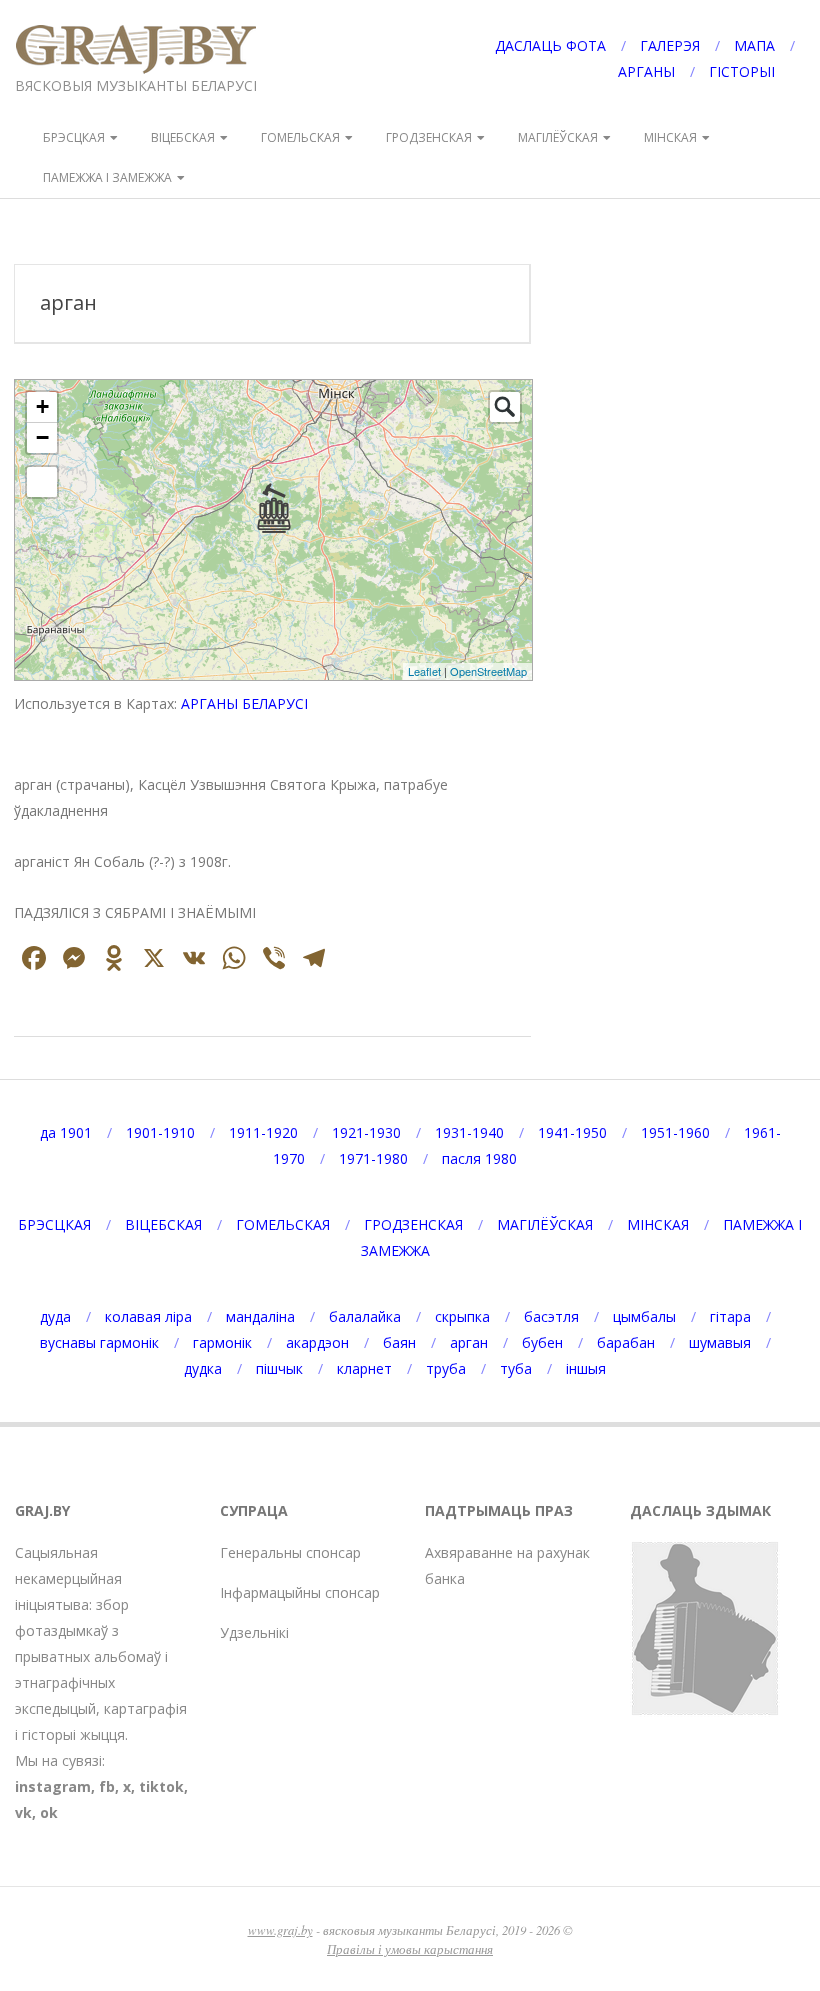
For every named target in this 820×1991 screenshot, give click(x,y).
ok (49, 1812)
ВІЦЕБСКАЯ (183, 137)
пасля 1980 (479, 1158)
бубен (542, 1342)
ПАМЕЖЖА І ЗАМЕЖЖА (107, 177)
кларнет (364, 1368)
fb (107, 1786)
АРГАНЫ (646, 71)
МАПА (754, 45)
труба (446, 1368)
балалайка (365, 1316)
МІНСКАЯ (670, 137)
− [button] (42, 437)
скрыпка (462, 1316)
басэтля (551, 1316)
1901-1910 (160, 1132)
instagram (53, 1786)
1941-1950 (572, 1132)
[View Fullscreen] (42, 482)
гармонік (222, 1342)
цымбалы (644, 1316)
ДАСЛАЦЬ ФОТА (550, 45)
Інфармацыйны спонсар (300, 1592)
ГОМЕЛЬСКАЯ (300, 137)
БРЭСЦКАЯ (74, 137)
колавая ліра (148, 1316)
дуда (55, 1316)
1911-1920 (263, 1132)
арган (469, 1342)
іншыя (586, 1368)
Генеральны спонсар (290, 1552)
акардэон (317, 1342)
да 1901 (66, 1132)
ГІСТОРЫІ (742, 71)
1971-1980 (373, 1158)
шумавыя (720, 1342)
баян (399, 1342)
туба (516, 1368)
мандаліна (260, 1316)
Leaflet (424, 671)
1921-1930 (366, 1132)
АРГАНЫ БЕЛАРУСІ (244, 703)
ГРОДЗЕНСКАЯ (429, 137)
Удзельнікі (254, 1632)
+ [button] (42, 406)
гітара (730, 1316)
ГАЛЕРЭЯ (670, 45)
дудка (203, 1368)
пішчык (279, 1368)
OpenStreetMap (488, 671)
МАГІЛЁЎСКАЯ (558, 137)
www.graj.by (280, 1929)
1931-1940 (469, 1132)
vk (23, 1812)
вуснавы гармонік (99, 1342)
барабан (626, 1342)
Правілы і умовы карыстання (410, 1948)
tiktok (161, 1786)
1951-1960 (675, 1132)
